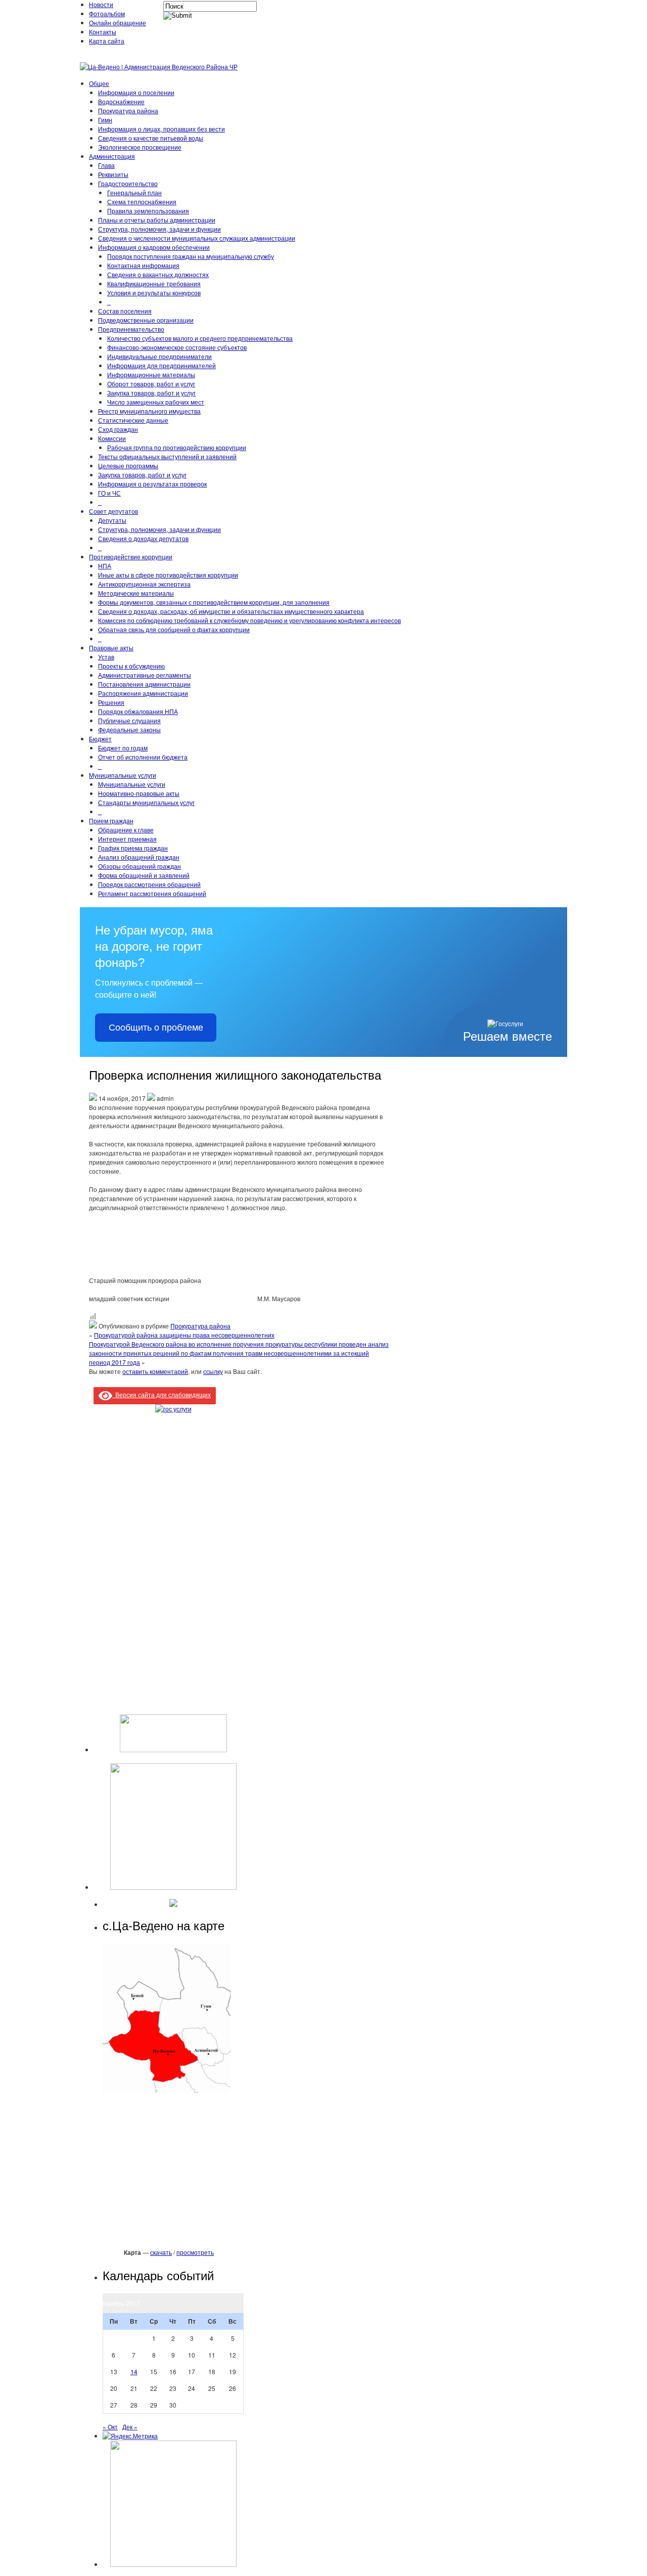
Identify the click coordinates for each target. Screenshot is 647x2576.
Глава (106, 165)
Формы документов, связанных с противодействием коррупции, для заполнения (214, 602)
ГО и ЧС (109, 493)
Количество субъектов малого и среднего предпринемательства (200, 338)
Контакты (103, 32)
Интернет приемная (127, 839)
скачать (161, 2252)
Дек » (130, 2427)
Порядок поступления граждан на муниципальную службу (191, 256)
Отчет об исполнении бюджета (143, 757)
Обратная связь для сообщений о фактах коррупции (174, 629)
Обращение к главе (126, 830)
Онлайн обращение (118, 23)
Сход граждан (118, 429)
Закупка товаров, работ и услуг (151, 393)
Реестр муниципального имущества (149, 411)
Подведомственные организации (146, 320)
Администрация (112, 156)
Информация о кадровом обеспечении (154, 247)
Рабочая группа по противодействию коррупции (177, 447)
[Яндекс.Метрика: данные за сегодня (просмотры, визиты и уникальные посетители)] (130, 2436)
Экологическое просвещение (140, 147)
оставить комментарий (155, 1371)
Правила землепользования (148, 211)
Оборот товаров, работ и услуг (151, 384)
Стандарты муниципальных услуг (146, 802)
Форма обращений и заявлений (144, 875)
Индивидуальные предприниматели (159, 356)
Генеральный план (134, 192)
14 (134, 2371)
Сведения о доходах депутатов (143, 538)
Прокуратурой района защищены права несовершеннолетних (184, 1335)
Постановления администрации (144, 684)
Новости (101, 4)
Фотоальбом (107, 13)
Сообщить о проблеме (156, 1028)
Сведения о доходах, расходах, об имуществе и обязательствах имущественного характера (231, 611)
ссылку (213, 1371)
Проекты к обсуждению (131, 666)
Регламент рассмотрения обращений (152, 893)
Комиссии (112, 438)
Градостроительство (128, 183)
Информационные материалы (151, 374)
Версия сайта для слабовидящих (161, 1394)
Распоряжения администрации (143, 693)
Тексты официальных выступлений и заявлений (167, 456)
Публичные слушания (129, 720)
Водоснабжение (121, 101)
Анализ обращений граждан (139, 857)
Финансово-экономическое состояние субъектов (177, 347)
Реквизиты (113, 174)
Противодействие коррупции (131, 557)
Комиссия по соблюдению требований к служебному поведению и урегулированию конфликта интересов (249, 620)
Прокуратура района (128, 110)
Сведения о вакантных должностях (158, 274)
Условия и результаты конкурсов (154, 293)
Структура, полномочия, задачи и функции (159, 229)
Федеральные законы (129, 729)
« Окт (110, 2427)
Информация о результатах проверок (152, 484)
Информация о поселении (136, 92)
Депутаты (112, 520)
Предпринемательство (131, 329)
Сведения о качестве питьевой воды (151, 138)
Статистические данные (133, 420)
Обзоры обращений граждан (140, 866)
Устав (106, 657)
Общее (99, 83)
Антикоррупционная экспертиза (144, 584)
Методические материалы (136, 593)
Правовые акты (111, 648)
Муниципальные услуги (123, 775)
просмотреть (195, 2252)
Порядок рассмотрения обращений (149, 884)
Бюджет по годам (123, 748)
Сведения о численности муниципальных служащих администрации (197, 238)
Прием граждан (111, 820)
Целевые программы (128, 465)
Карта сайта (107, 41)
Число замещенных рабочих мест (156, 402)
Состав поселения (125, 311)
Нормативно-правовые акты (139, 793)
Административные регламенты (145, 675)
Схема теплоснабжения (142, 202)
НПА (105, 566)
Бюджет (100, 739)
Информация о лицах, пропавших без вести (161, 129)
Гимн (105, 120)
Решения (111, 702)
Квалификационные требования (154, 283)
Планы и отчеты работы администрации (157, 220)
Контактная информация (143, 265)
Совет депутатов (113, 511)
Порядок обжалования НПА (138, 711)
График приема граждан (133, 848)
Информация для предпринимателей (161, 365)
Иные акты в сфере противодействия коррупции (168, 575)
